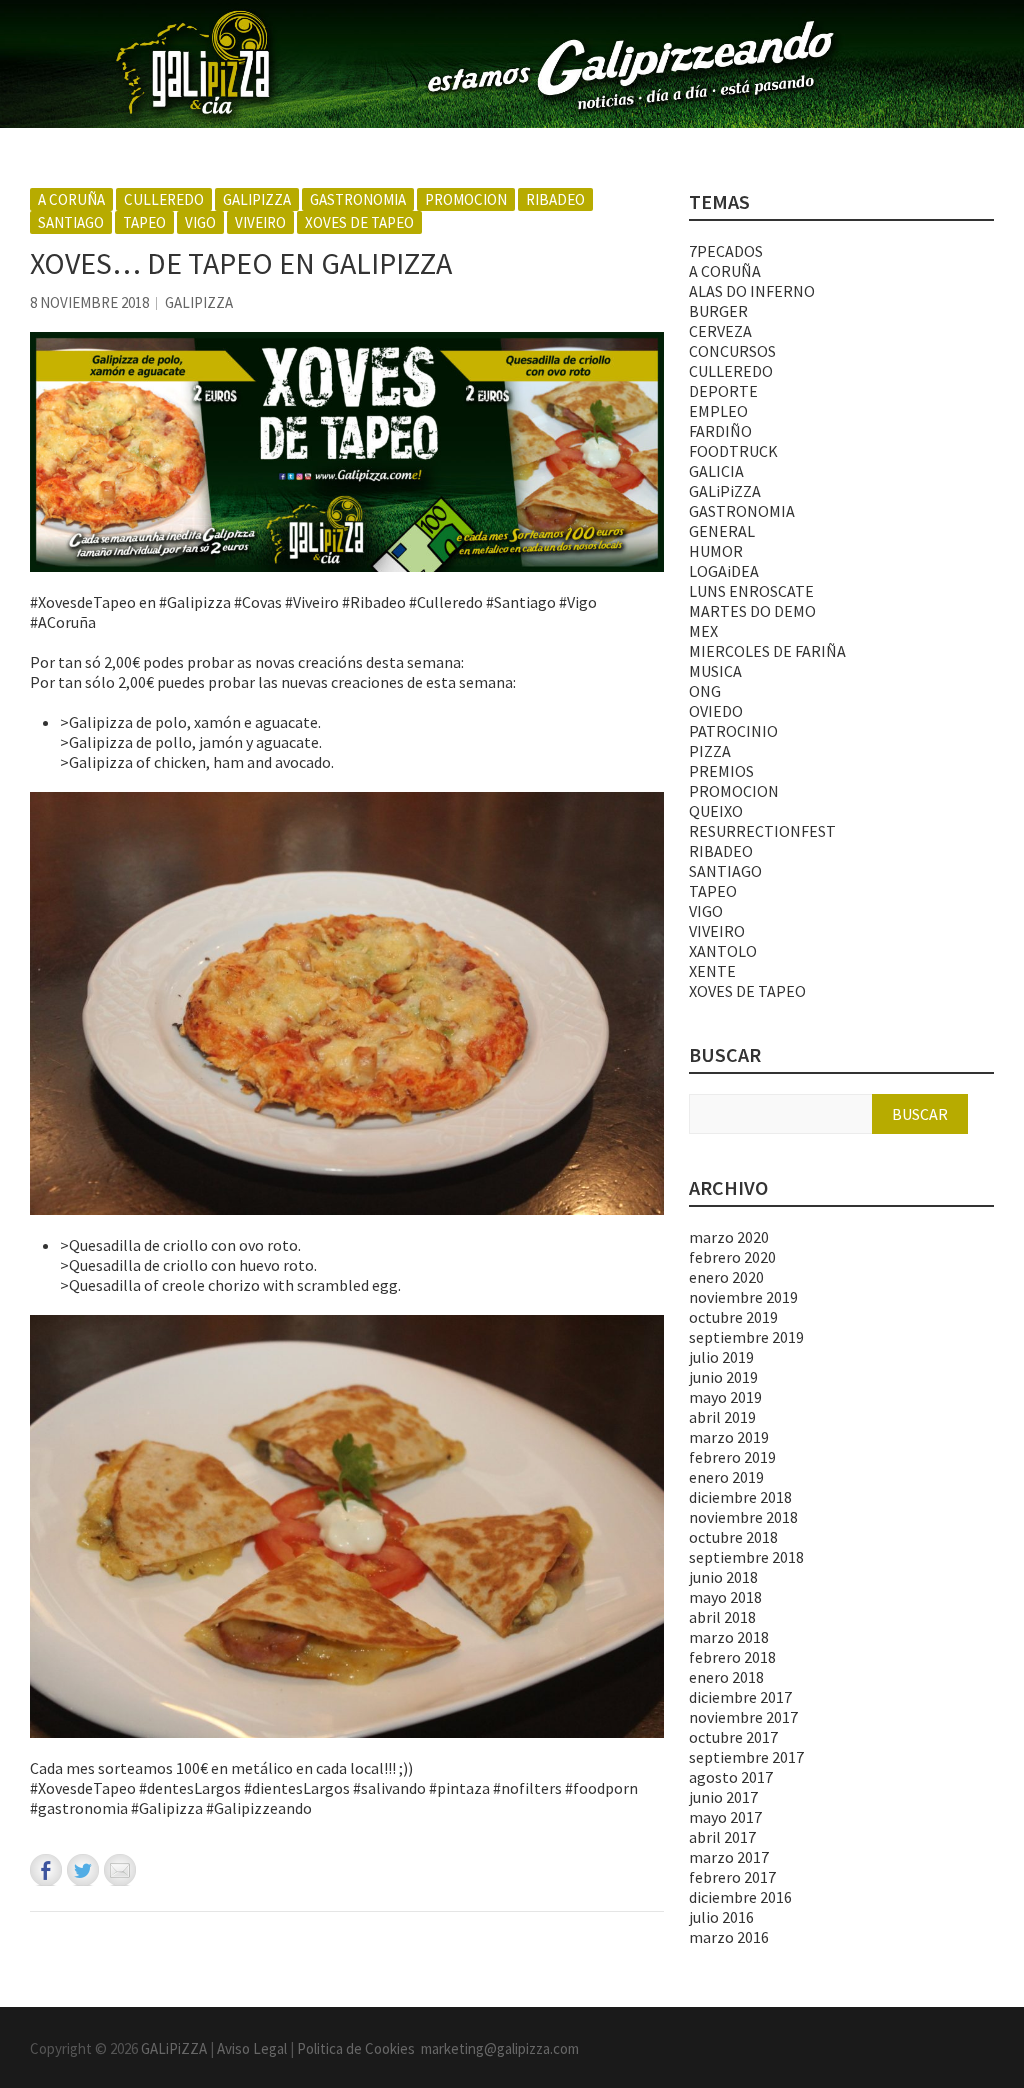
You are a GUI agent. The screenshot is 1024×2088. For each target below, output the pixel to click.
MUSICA (715, 671)
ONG (705, 691)
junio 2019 (723, 1377)
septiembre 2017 (746, 1757)
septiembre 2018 (746, 1557)
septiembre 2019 (746, 1337)
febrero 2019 (732, 1457)
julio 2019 (721, 1357)
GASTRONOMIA (358, 199)
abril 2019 (722, 1417)
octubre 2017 (733, 1737)
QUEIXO (716, 811)
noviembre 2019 (743, 1297)
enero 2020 (726, 1277)
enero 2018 (726, 1677)
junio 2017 (723, 1797)
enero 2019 (726, 1477)
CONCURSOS (732, 351)
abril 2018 (722, 1617)
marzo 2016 (729, 1937)
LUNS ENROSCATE (751, 591)
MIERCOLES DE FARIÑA (767, 651)
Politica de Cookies (359, 2048)
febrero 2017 (732, 1877)
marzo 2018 (729, 1637)
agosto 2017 (731, 1777)
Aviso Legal (252, 2048)
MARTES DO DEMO (752, 611)
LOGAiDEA (724, 571)
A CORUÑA (71, 199)
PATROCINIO (733, 731)
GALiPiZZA (257, 199)
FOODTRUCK (733, 451)
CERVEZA (720, 331)
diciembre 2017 (740, 1697)
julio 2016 (721, 1917)
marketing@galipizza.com (500, 2048)
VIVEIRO (260, 222)
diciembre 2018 (740, 1497)
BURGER (718, 311)
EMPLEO (718, 411)
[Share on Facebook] (46, 1870)
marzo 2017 (729, 1857)
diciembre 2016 (740, 1897)
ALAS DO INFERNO (752, 291)
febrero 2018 (732, 1657)
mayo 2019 (725, 1397)
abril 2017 (722, 1837)
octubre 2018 (733, 1537)
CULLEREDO (164, 199)
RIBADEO (555, 199)
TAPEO (144, 222)
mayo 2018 (725, 1597)
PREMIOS (721, 771)
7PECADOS (726, 251)
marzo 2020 (729, 1237)
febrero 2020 (732, 1257)
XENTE (712, 971)
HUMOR (716, 551)
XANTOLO (723, 951)
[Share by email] (120, 1870)
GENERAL (722, 531)
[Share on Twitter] (83, 1870)
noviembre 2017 (743, 1717)
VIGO (200, 222)
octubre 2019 (733, 1317)
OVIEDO (716, 711)
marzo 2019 (729, 1437)
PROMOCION (466, 199)
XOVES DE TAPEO (359, 222)
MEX (703, 631)
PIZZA (710, 751)
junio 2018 (723, 1577)
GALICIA (716, 471)
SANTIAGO (71, 222)
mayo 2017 (725, 1817)
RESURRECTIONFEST (762, 831)
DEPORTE (723, 391)
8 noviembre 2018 (89, 302)
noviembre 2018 (743, 1517)
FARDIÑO (720, 431)
